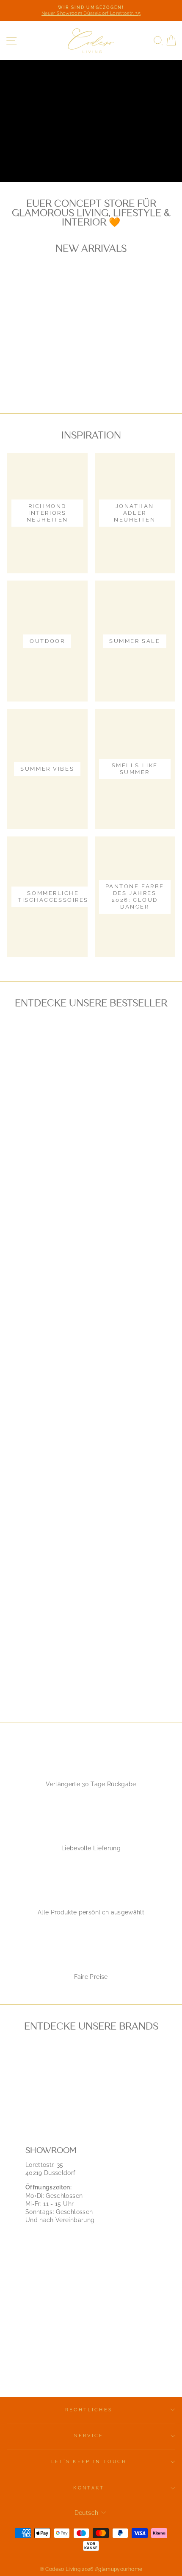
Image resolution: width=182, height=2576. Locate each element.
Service (89, 2436)
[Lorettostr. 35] (91, 2259)
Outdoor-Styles (46, 156)
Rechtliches (89, 2410)
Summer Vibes (121, 156)
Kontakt (89, 2488)
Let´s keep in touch (89, 2462)
